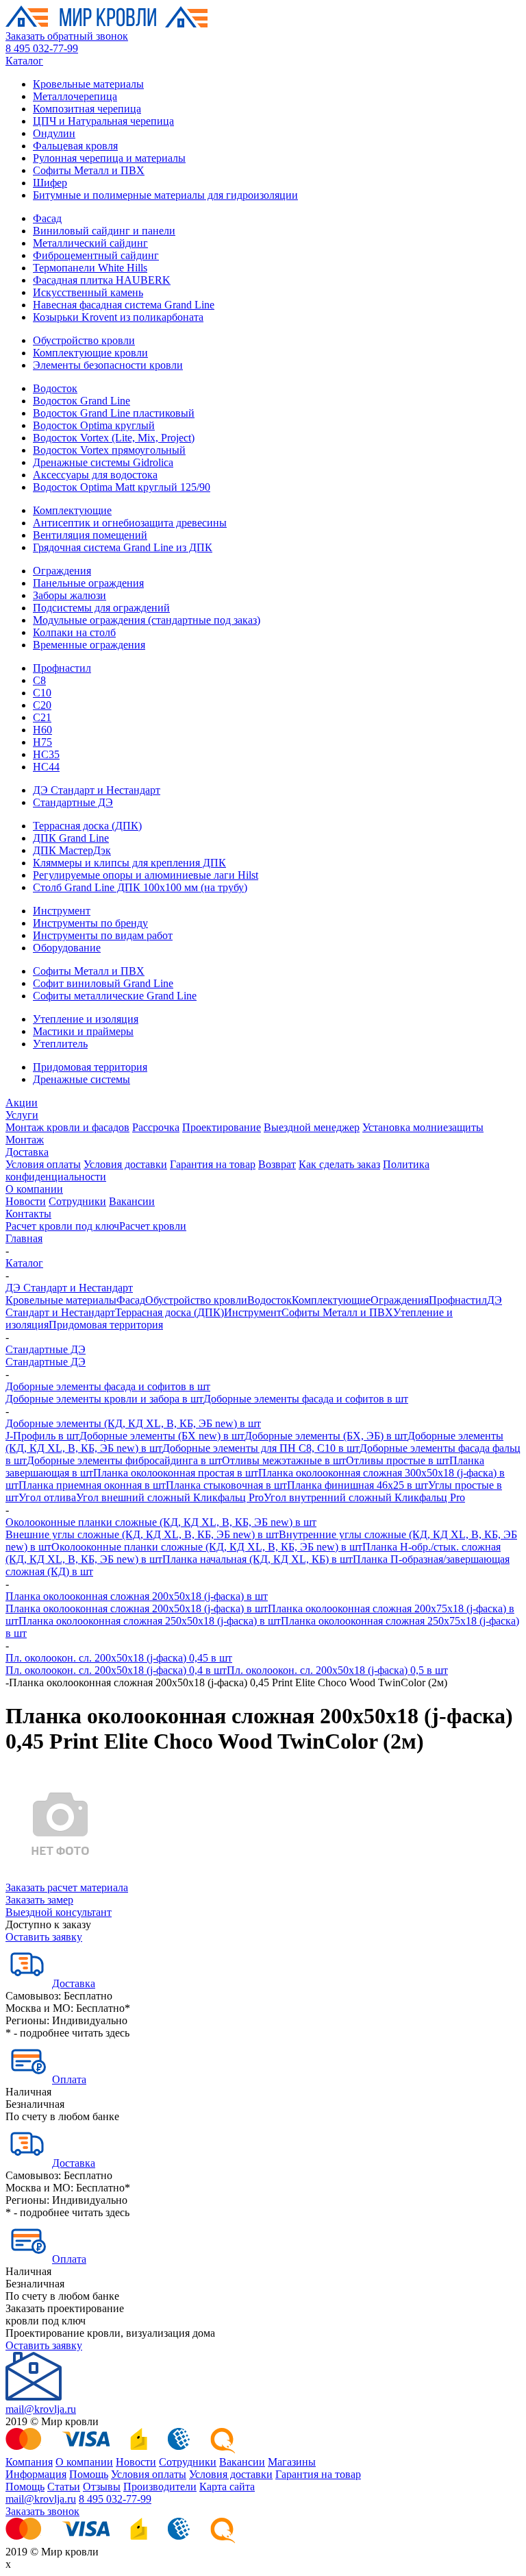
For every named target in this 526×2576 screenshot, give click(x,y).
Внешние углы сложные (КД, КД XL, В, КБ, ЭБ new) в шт (142, 1534)
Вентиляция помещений (90, 535)
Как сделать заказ (339, 1164)
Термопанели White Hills (90, 268)
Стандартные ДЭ (73, 802)
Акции (22, 1103)
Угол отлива (47, 1497)
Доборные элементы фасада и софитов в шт (108, 1386)
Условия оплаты (43, 1164)
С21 (42, 717)
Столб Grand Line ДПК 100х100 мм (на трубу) (140, 887)
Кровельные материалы (88, 84)
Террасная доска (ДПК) (87, 826)
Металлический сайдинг (90, 243)
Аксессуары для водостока (95, 475)
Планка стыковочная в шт (226, 1485)
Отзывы (102, 2487)
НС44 (46, 767)
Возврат (277, 1164)
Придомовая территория (90, 1067)
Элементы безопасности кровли (108, 365)
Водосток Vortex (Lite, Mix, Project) (114, 438)
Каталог (24, 61)
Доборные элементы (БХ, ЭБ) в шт (326, 1436)
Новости (26, 1201)
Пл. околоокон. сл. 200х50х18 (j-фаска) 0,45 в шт (119, 1658)
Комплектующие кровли (90, 353)
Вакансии (132, 1201)
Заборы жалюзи (70, 595)
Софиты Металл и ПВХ (89, 170)
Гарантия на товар (213, 1164)
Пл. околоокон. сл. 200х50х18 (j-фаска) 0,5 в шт (337, 1670)
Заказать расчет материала (67, 1887)
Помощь (89, 2474)
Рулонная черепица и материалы (109, 158)
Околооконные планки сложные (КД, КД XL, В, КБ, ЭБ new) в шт (161, 1522)
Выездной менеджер (312, 1127)
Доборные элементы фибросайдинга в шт (124, 1460)
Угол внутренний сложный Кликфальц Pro (364, 1497)
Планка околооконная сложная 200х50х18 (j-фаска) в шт (137, 1596)
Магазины (292, 2462)
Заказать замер (39, 1900)
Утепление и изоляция (86, 1019)
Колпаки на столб (74, 632)
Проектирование (222, 1127)
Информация (36, 2474)
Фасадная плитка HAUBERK (102, 280)
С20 (42, 705)
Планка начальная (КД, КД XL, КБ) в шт (258, 1559)
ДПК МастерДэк (72, 850)
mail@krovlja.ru (41, 2409)
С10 (42, 693)
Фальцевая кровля (75, 146)
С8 (39, 680)
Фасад (47, 218)
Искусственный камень (88, 292)
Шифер (50, 183)
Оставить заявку (44, 1937)
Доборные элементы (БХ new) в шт (162, 1436)
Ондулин (54, 133)
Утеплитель (60, 1044)
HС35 (46, 754)
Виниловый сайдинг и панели (104, 231)
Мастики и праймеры (83, 1031)
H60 (42, 730)
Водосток (55, 388)
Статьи (64, 2487)
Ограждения (62, 571)
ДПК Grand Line (71, 838)
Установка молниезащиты (423, 1127)
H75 (42, 742)
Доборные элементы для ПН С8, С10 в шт (261, 1448)
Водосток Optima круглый (94, 425)
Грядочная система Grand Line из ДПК (123, 547)
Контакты (28, 1214)
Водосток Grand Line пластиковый (114, 413)
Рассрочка (156, 1127)
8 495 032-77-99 (42, 48)
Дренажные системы (82, 1079)
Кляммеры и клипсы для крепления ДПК (129, 863)
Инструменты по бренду (90, 923)
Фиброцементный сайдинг (96, 255)
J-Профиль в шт (42, 1436)
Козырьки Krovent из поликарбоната (118, 317)
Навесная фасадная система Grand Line (124, 305)
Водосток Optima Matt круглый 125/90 (122, 487)
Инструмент (62, 911)
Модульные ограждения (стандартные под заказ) (147, 620)
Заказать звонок (42, 2511)
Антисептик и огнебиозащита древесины (130, 523)
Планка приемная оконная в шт (92, 1485)
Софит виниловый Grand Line (103, 983)
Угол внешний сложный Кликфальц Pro (170, 1497)
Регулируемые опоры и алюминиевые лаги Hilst (146, 875)
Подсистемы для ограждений (101, 608)
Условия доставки (125, 1164)
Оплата (69, 2079)
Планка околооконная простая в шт (176, 1473)
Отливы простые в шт (398, 1460)
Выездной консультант (59, 1912)
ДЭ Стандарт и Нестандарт (97, 790)
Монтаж (25, 1140)
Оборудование (67, 948)
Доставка (27, 1152)
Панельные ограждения (88, 583)
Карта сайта (227, 2487)
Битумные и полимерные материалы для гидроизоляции (165, 195)
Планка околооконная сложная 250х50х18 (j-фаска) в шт (150, 1621)
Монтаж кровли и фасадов (67, 1127)
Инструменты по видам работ (103, 935)
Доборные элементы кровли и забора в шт (104, 1399)
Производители (160, 2487)
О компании (34, 1189)
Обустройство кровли (84, 340)
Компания (29, 2462)
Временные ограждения (89, 645)
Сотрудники (77, 1201)
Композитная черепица (87, 109)
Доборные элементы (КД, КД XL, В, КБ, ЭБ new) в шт (133, 1423)
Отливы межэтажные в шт (284, 1460)
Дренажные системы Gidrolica (103, 462)
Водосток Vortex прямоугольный (109, 450)
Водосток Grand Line (82, 401)
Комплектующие (72, 510)
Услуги (22, 1115)
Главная (24, 1238)
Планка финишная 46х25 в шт (358, 1485)
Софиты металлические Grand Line (115, 996)
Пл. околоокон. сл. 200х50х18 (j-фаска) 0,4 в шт (116, 1670)
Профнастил (62, 668)
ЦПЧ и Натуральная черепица (103, 121)
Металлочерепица (75, 96)
